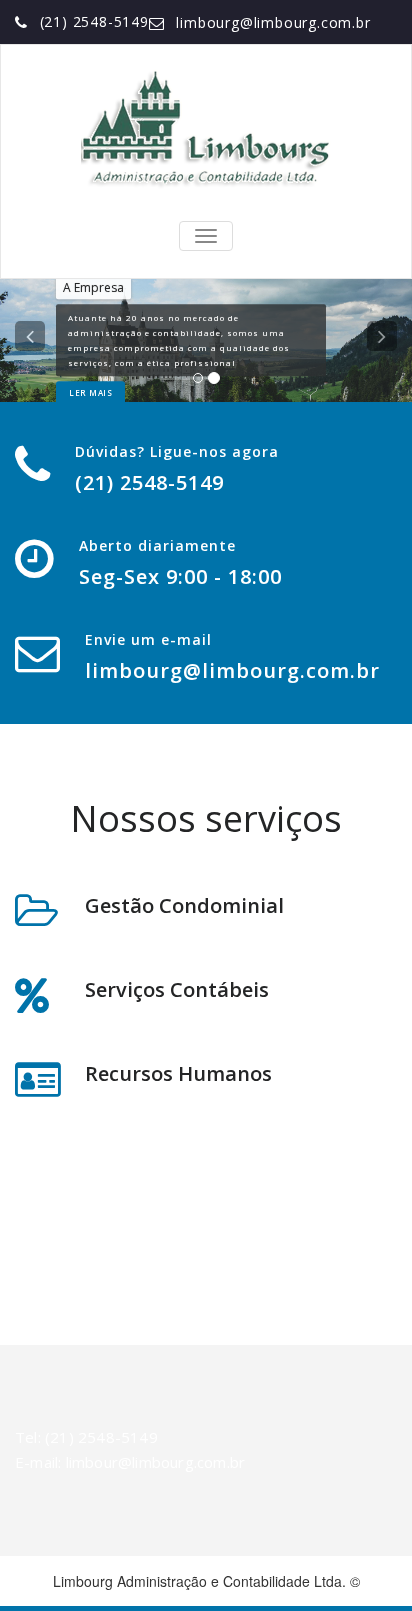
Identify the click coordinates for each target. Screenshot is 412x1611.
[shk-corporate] (206, 130)
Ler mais (90, 392)
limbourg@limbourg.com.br (273, 22)
